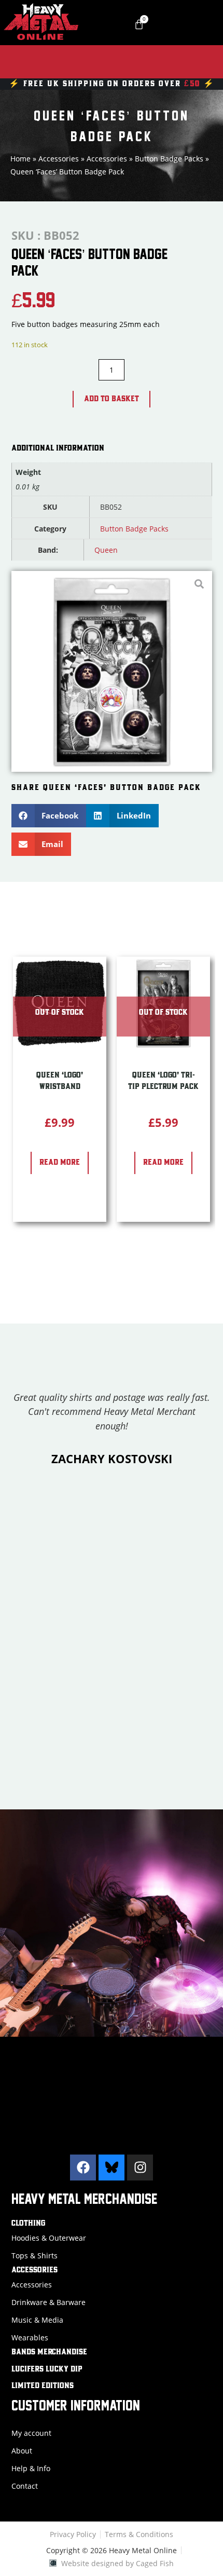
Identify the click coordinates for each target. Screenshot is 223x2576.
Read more (60, 1163)
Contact (25, 2486)
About (22, 2451)
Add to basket (112, 399)
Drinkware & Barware (48, 2302)
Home (20, 159)
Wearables (30, 2338)
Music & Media (37, 2320)
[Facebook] (83, 2168)
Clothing (28, 2224)
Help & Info (31, 2468)
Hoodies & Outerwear (49, 2238)
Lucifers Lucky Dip (47, 2369)
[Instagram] (140, 2168)
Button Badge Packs (169, 159)
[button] (49, 816)
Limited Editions (43, 2386)
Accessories (59, 159)
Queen (106, 550)
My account (31, 2433)
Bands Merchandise (49, 2352)
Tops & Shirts (34, 2255)
